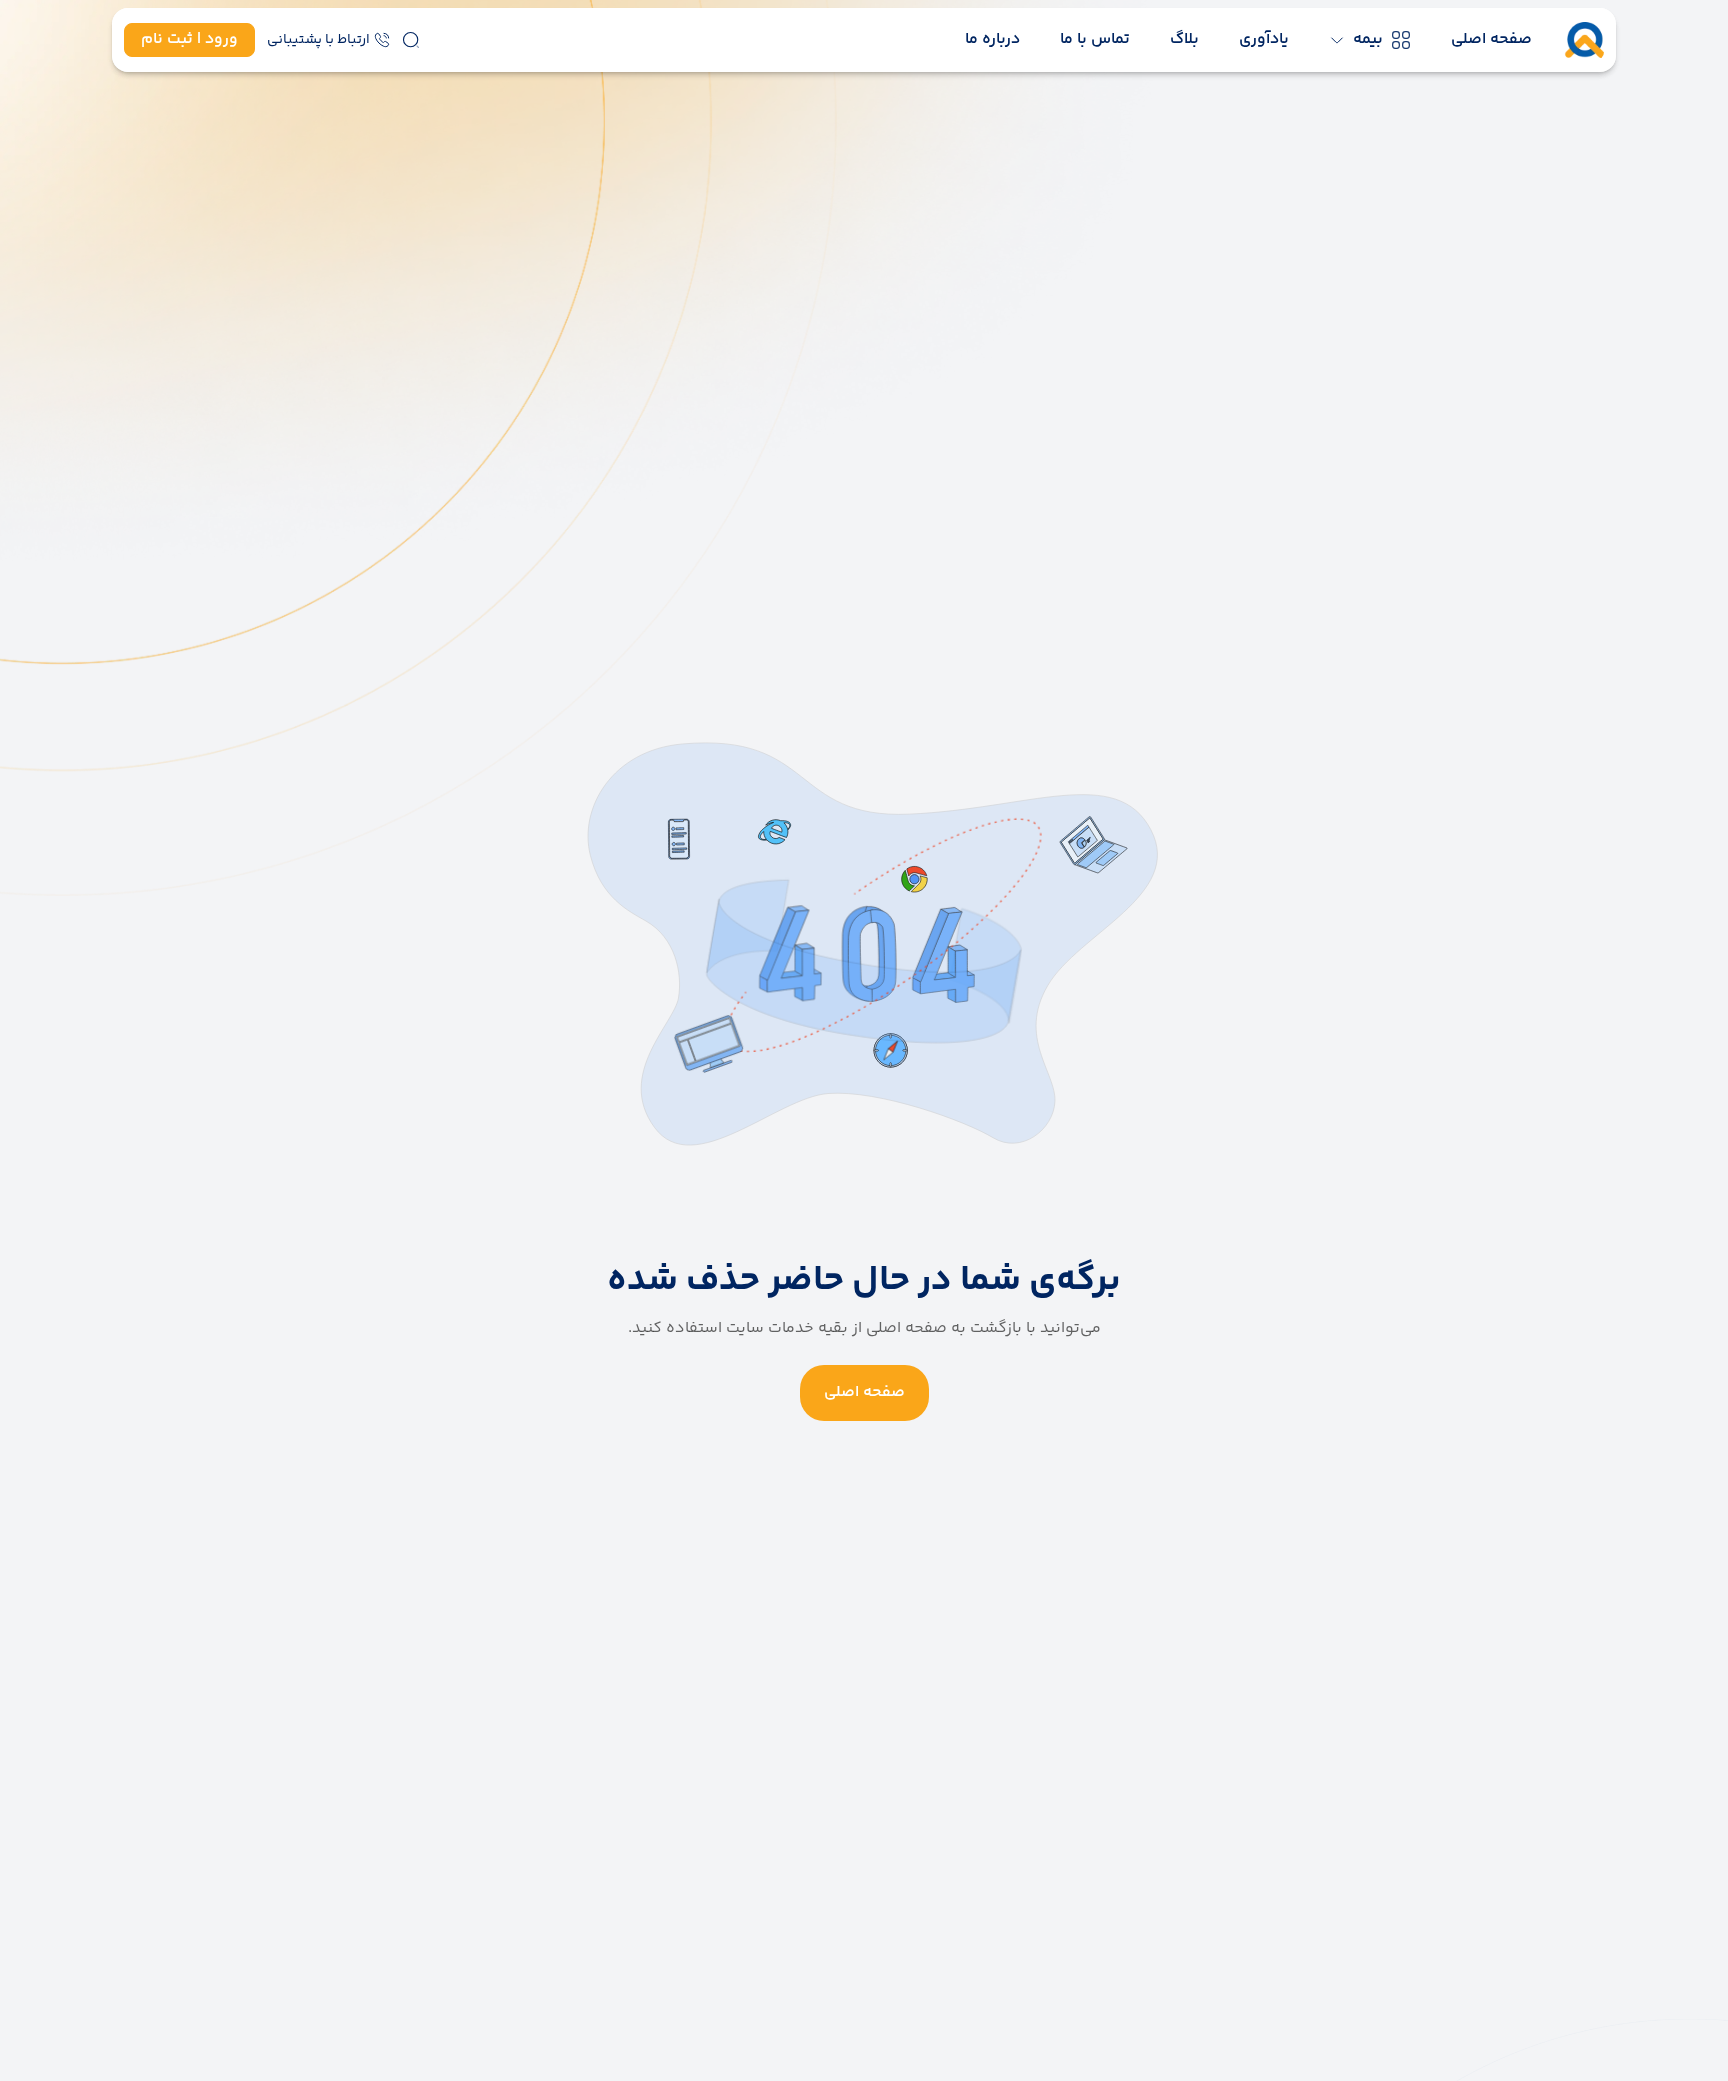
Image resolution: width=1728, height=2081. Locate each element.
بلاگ (1184, 39)
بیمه (1368, 40)
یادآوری (1264, 39)
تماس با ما (1095, 39)
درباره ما (992, 39)
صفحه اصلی (1491, 39)
